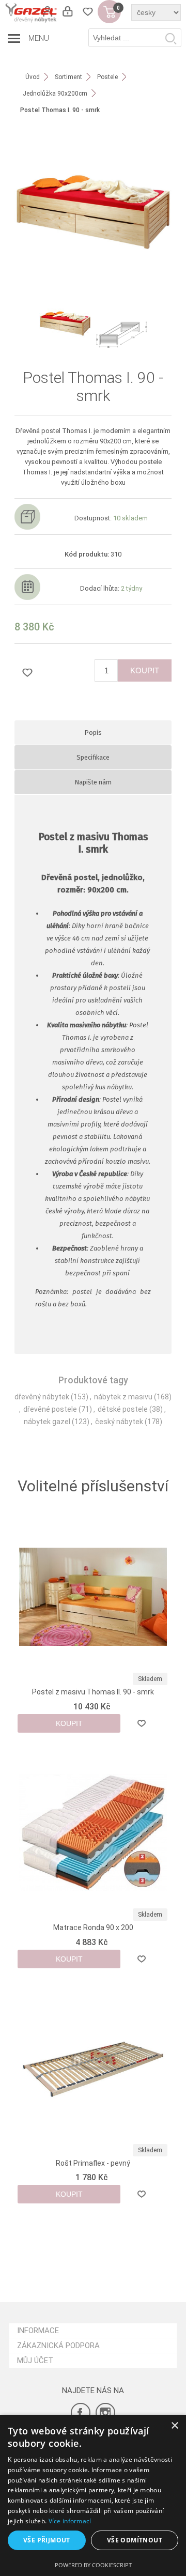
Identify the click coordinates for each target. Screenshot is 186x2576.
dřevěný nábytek (42, 1397)
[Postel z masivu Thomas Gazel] (93, 1597)
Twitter (105, 2413)
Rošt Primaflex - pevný (93, 2163)
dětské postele (123, 1409)
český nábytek (119, 1422)
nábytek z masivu (123, 1397)
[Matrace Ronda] (93, 1832)
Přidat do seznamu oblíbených (141, 1723)
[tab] (93, 732)
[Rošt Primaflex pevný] (93, 2068)
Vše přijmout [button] (47, 2540)
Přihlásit (67, 12)
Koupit (145, 670)
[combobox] (135, 38)
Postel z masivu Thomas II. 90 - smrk (93, 1692)
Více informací (70, 2521)
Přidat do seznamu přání (27, 672)
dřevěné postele (50, 1409)
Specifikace (93, 757)
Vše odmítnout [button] (135, 2540)
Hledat (171, 38)
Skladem (150, 1679)
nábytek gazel (47, 1422)
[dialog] (93, 2495)
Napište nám (93, 782)
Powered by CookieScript (93, 2565)
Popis (93, 732)
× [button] (174, 2426)
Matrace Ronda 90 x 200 (93, 1927)
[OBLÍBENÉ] (88, 12)
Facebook (81, 2413)
